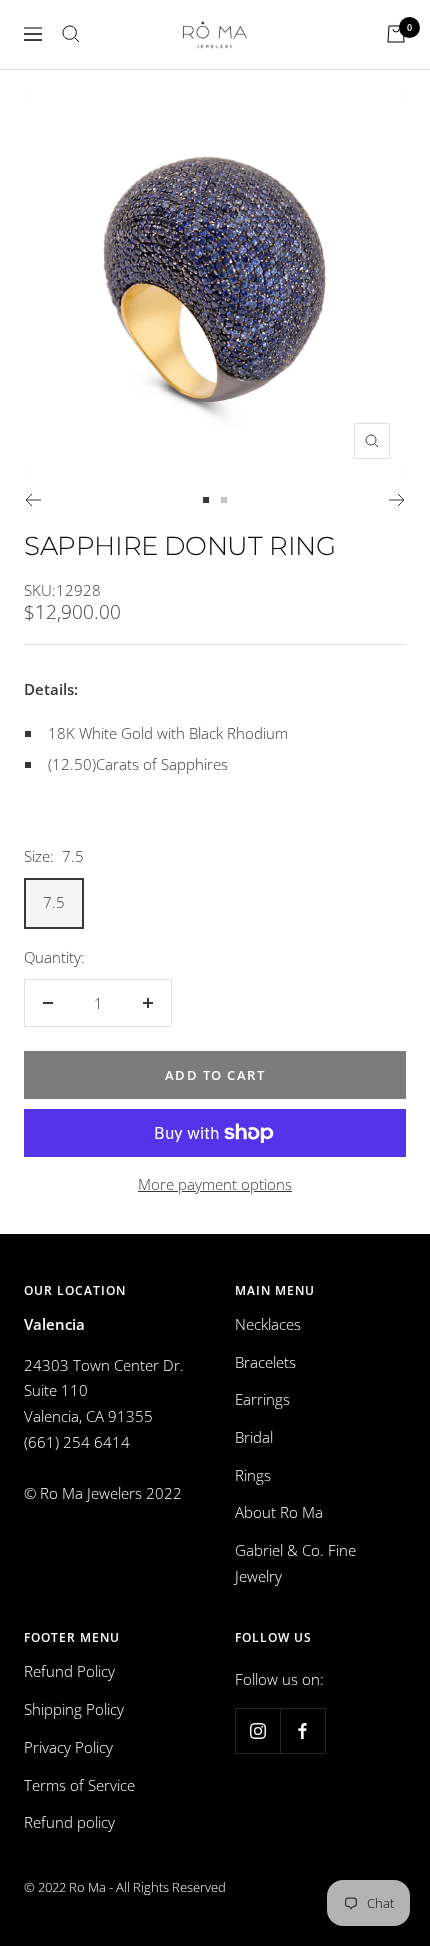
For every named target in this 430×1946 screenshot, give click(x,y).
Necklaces (268, 1324)
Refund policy (69, 1822)
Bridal (254, 1437)
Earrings (262, 1399)
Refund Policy (69, 1671)
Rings (253, 1475)
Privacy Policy (68, 1747)
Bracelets (265, 1362)
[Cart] (396, 34)
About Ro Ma (279, 1512)
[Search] (71, 34)
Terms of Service (79, 1785)
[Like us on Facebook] (302, 1730)
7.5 (54, 902)
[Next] (397, 500)
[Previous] (32, 500)
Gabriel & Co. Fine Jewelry (295, 1563)
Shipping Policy (74, 1709)
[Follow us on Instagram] (257, 1730)
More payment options (215, 1184)
